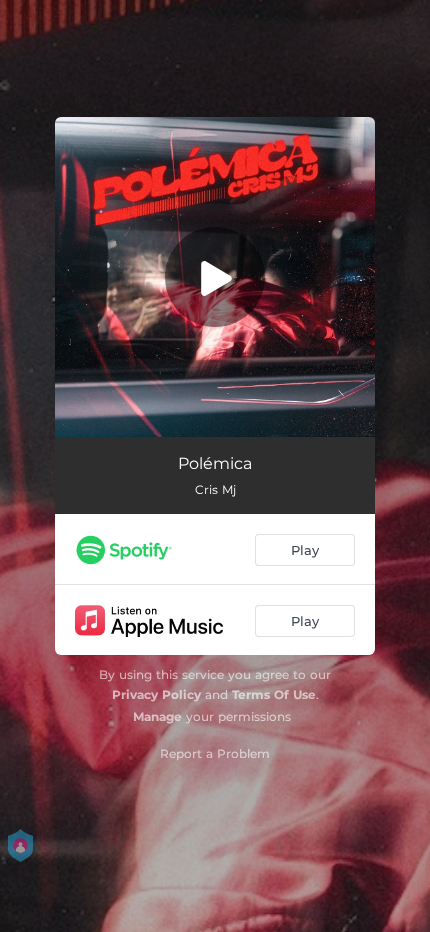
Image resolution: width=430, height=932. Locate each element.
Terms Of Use (274, 694)
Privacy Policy (156, 694)
